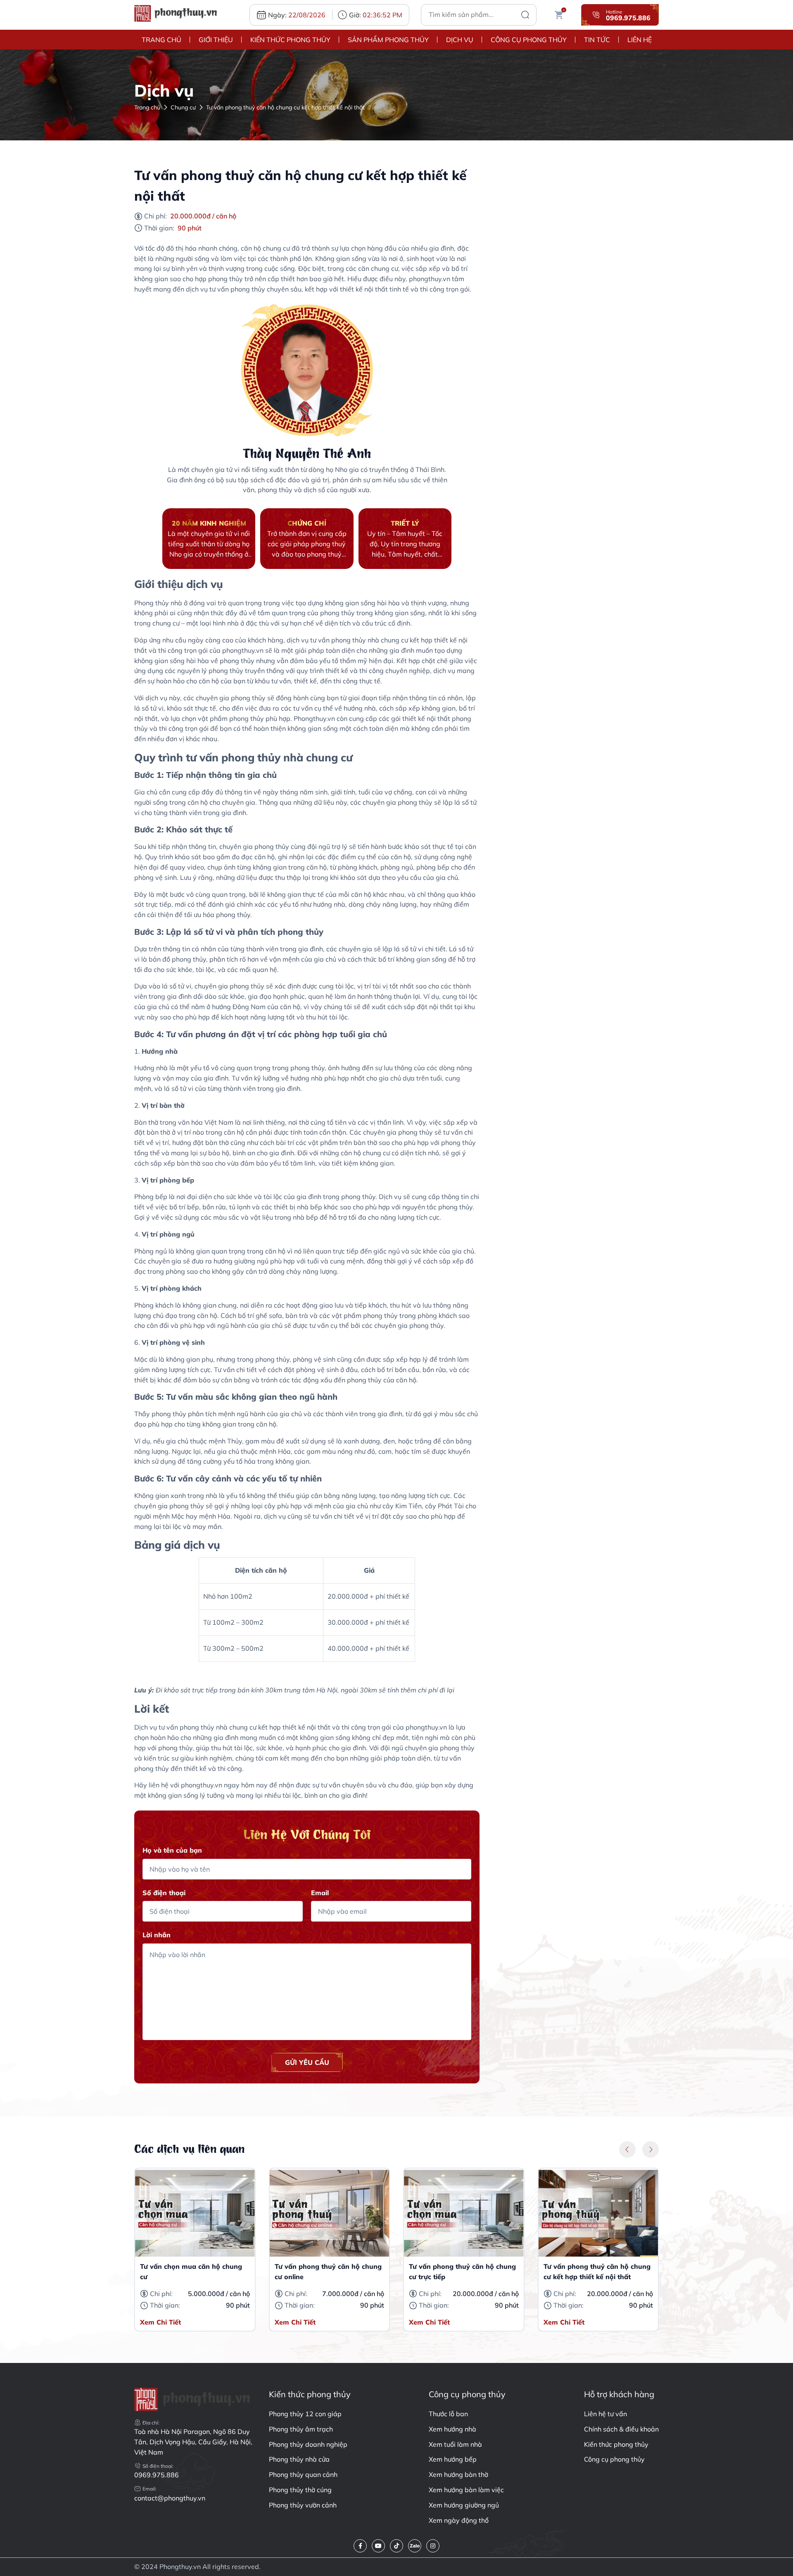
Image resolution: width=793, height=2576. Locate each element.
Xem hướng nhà (452, 2429)
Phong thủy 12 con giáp (305, 2414)
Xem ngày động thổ (459, 2520)
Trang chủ (161, 40)
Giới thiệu (216, 40)
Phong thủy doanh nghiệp (308, 2444)
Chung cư (183, 107)
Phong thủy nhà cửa (299, 2459)
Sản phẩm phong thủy (388, 40)
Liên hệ (640, 40)
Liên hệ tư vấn (605, 2414)
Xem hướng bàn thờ (458, 2474)
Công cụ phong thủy (529, 40)
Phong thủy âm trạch (301, 2429)
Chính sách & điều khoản (621, 2429)
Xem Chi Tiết (160, 2322)
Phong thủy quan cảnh (303, 2474)
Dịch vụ (460, 40)
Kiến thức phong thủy (290, 40)
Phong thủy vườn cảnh (303, 2505)
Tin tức (597, 40)
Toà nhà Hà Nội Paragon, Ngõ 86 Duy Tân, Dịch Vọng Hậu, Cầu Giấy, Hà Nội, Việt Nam (193, 2442)
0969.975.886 (157, 2475)
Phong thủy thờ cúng (300, 2490)
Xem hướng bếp (453, 2459)
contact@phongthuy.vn (170, 2498)
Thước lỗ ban (448, 2414)
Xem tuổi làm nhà (455, 2444)
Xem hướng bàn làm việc (466, 2490)
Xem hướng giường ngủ (464, 2505)
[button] (627, 2149)
